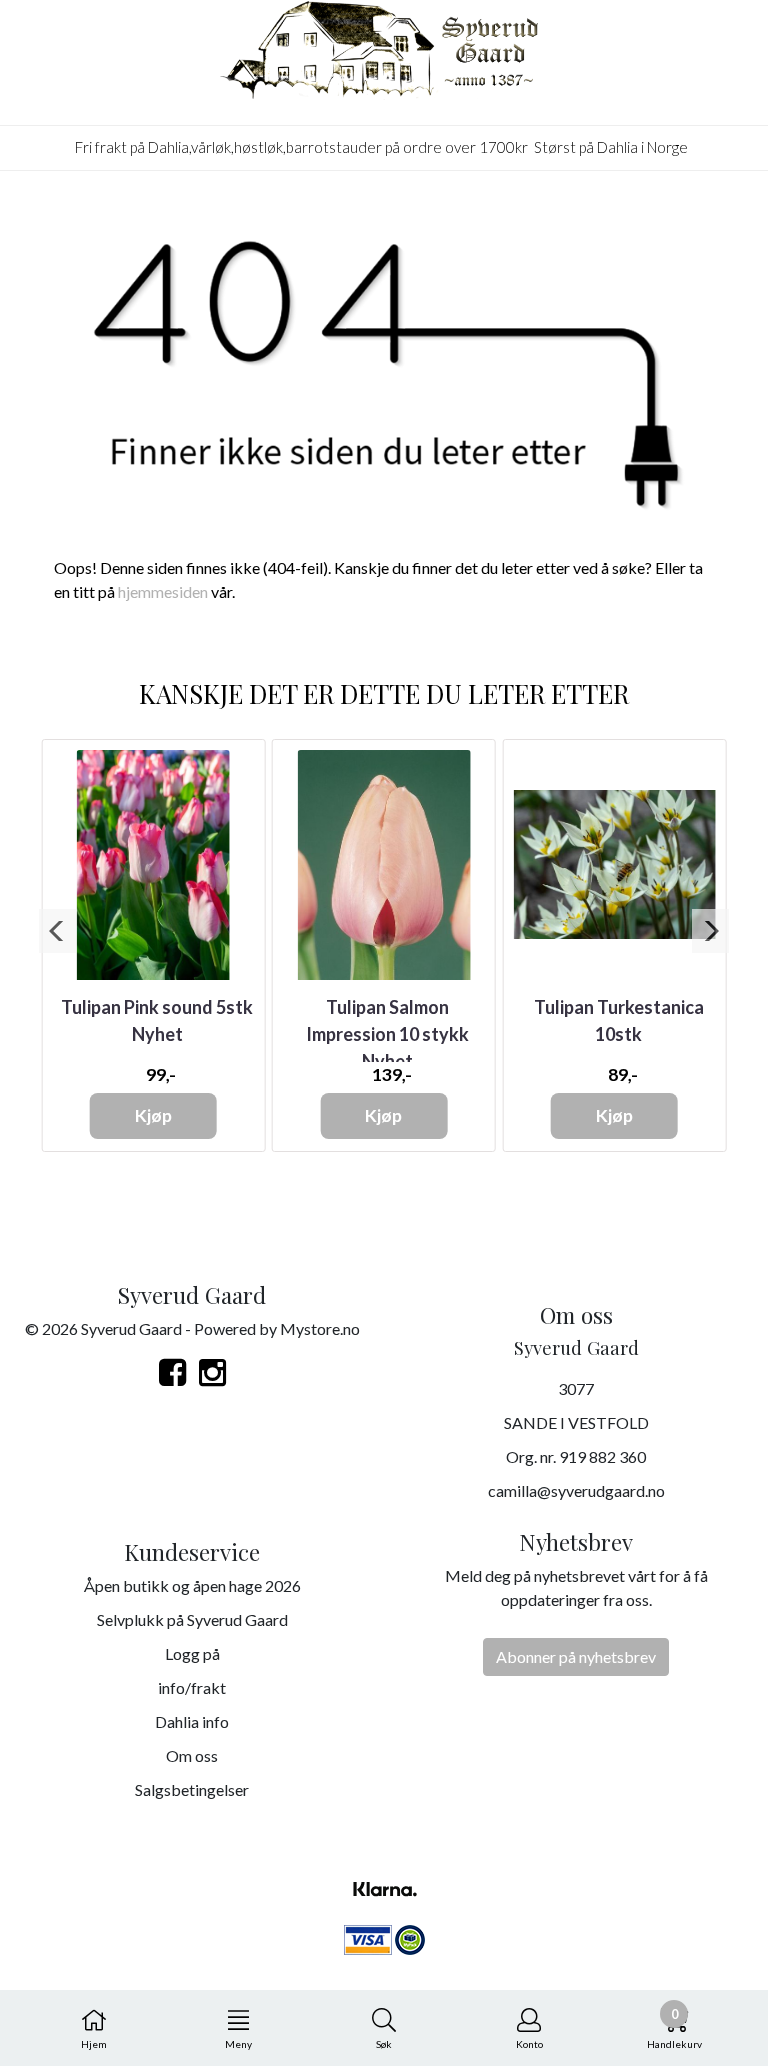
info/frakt (192, 1687)
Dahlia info (192, 1721)
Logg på (192, 1653)
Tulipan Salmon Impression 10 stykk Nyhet (387, 1034)
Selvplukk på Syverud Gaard (192, 1619)
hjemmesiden (163, 591)
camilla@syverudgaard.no (576, 1490)
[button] (57, 931)
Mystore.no (320, 1328)
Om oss (192, 1755)
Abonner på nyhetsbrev (576, 1656)
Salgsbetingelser (192, 1789)
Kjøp (153, 1115)
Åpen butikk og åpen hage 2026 (192, 1585)
